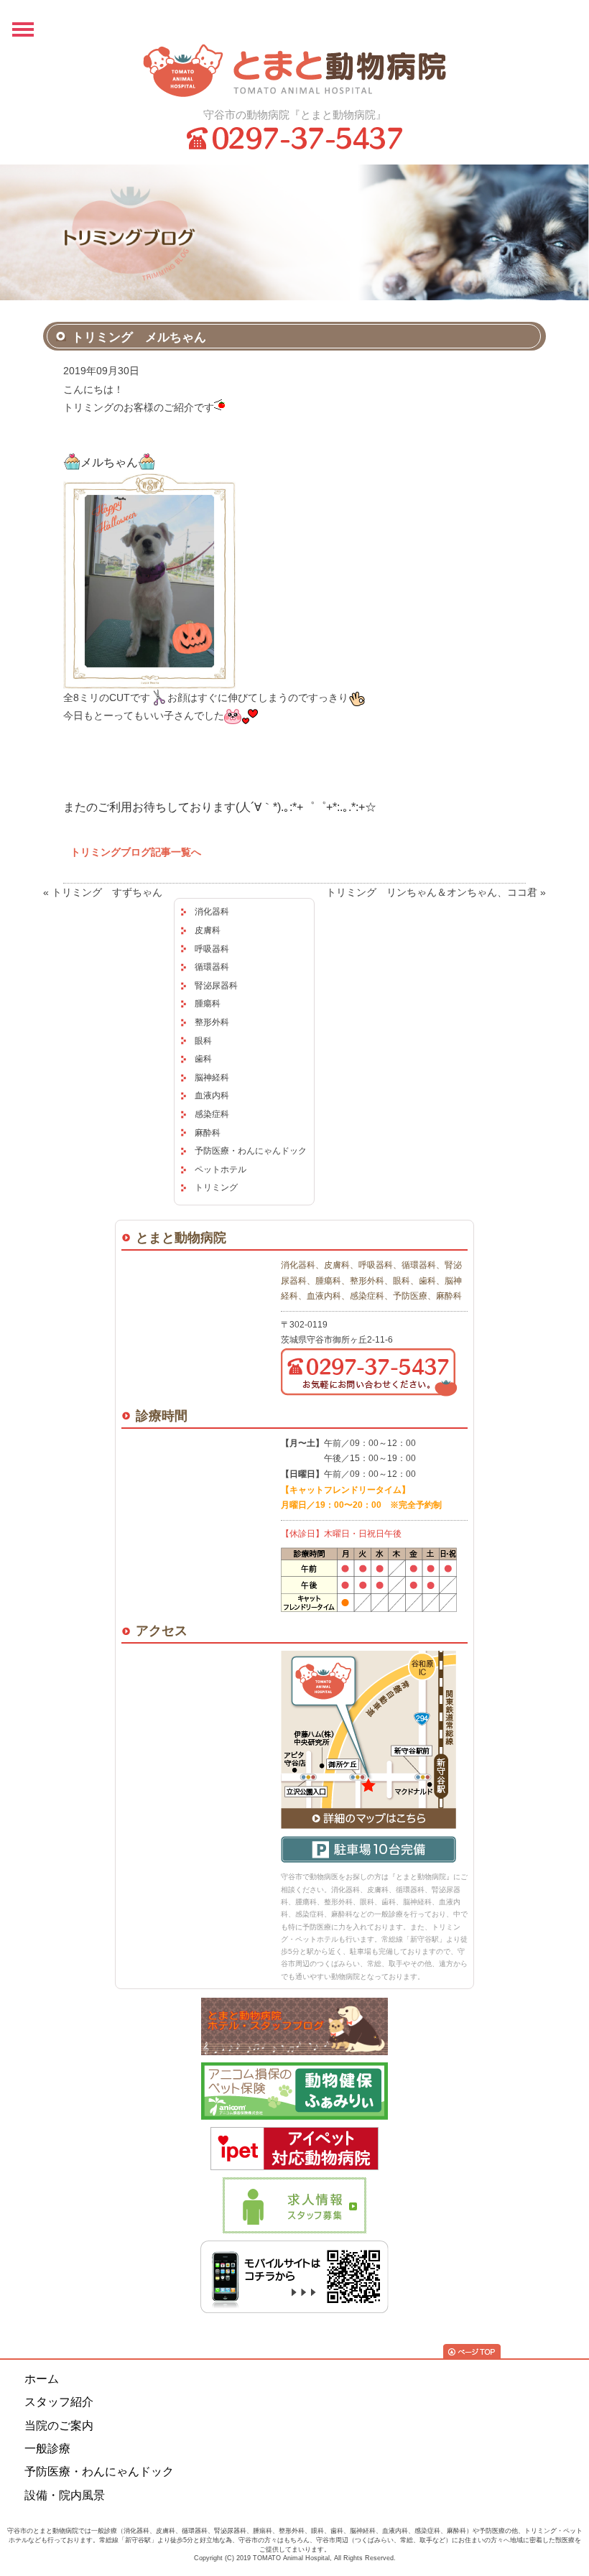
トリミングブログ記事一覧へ (136, 852)
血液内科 (212, 1095)
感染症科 (212, 1114)
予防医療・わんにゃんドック (251, 1151)
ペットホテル (221, 1169)
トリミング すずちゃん (107, 892)
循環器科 (212, 967)
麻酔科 (208, 1133)
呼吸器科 (212, 949)
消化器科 (212, 912)
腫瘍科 (208, 1004)
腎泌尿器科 (216, 986)
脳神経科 (212, 1078)
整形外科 (212, 1022)
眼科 (203, 1041)
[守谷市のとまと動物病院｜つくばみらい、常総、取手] (294, 70)
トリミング (216, 1187)
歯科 (203, 1059)
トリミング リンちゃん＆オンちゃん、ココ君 (432, 892)
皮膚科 (208, 930)
